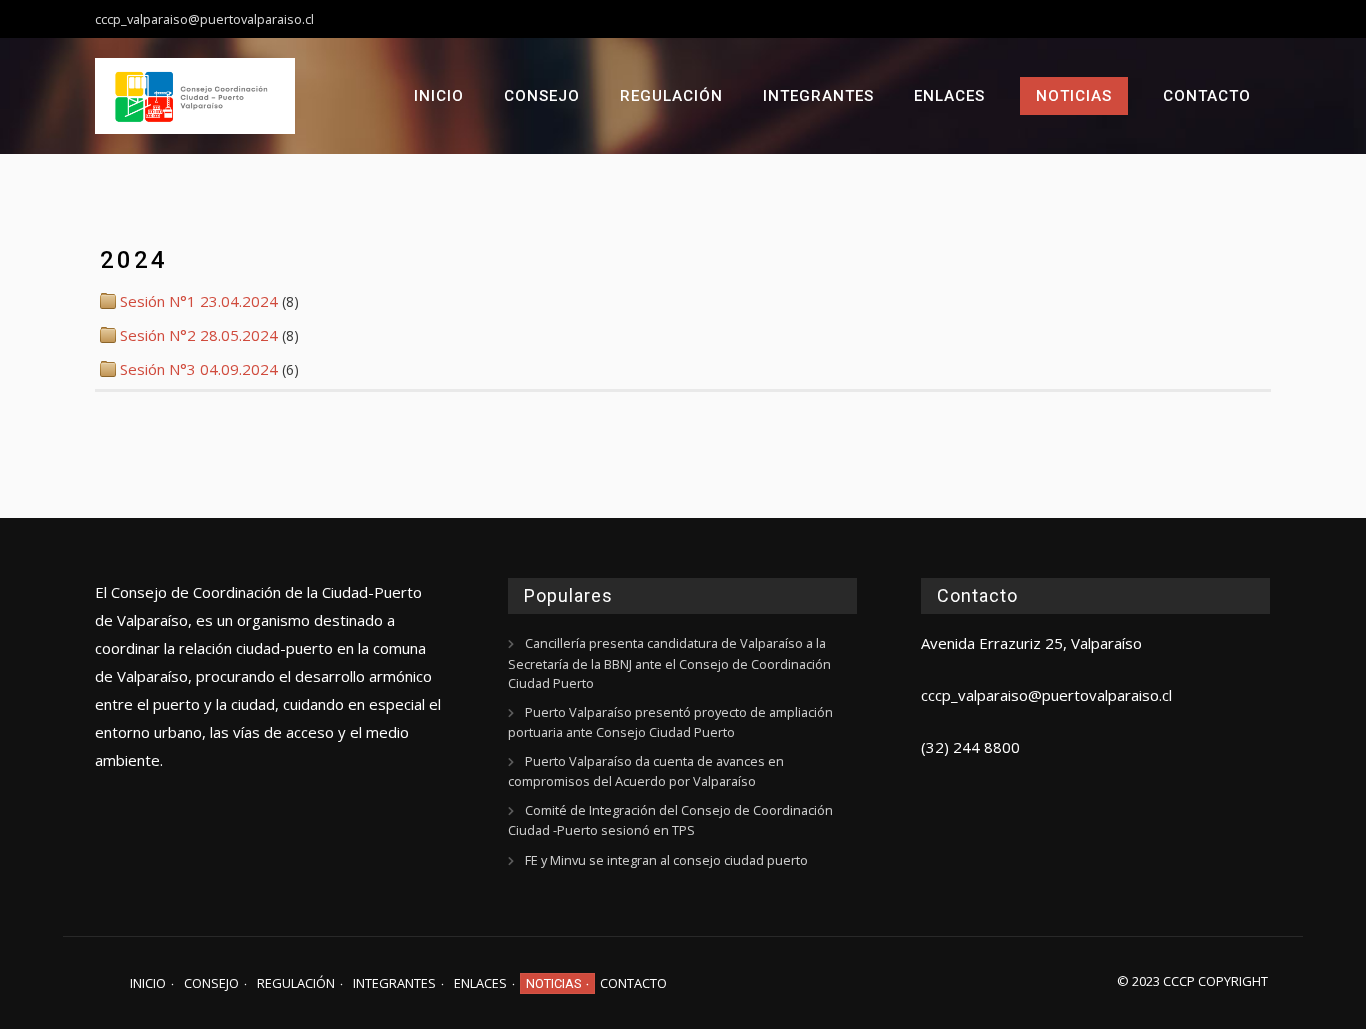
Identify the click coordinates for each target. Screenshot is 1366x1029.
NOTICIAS (1074, 96)
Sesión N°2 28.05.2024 (199, 335)
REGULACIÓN (671, 96)
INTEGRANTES (818, 96)
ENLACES (949, 96)
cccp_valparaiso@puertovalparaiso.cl (1046, 695)
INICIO (439, 96)
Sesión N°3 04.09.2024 (199, 369)
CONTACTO (1207, 96)
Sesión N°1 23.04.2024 (199, 301)
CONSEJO (542, 96)
